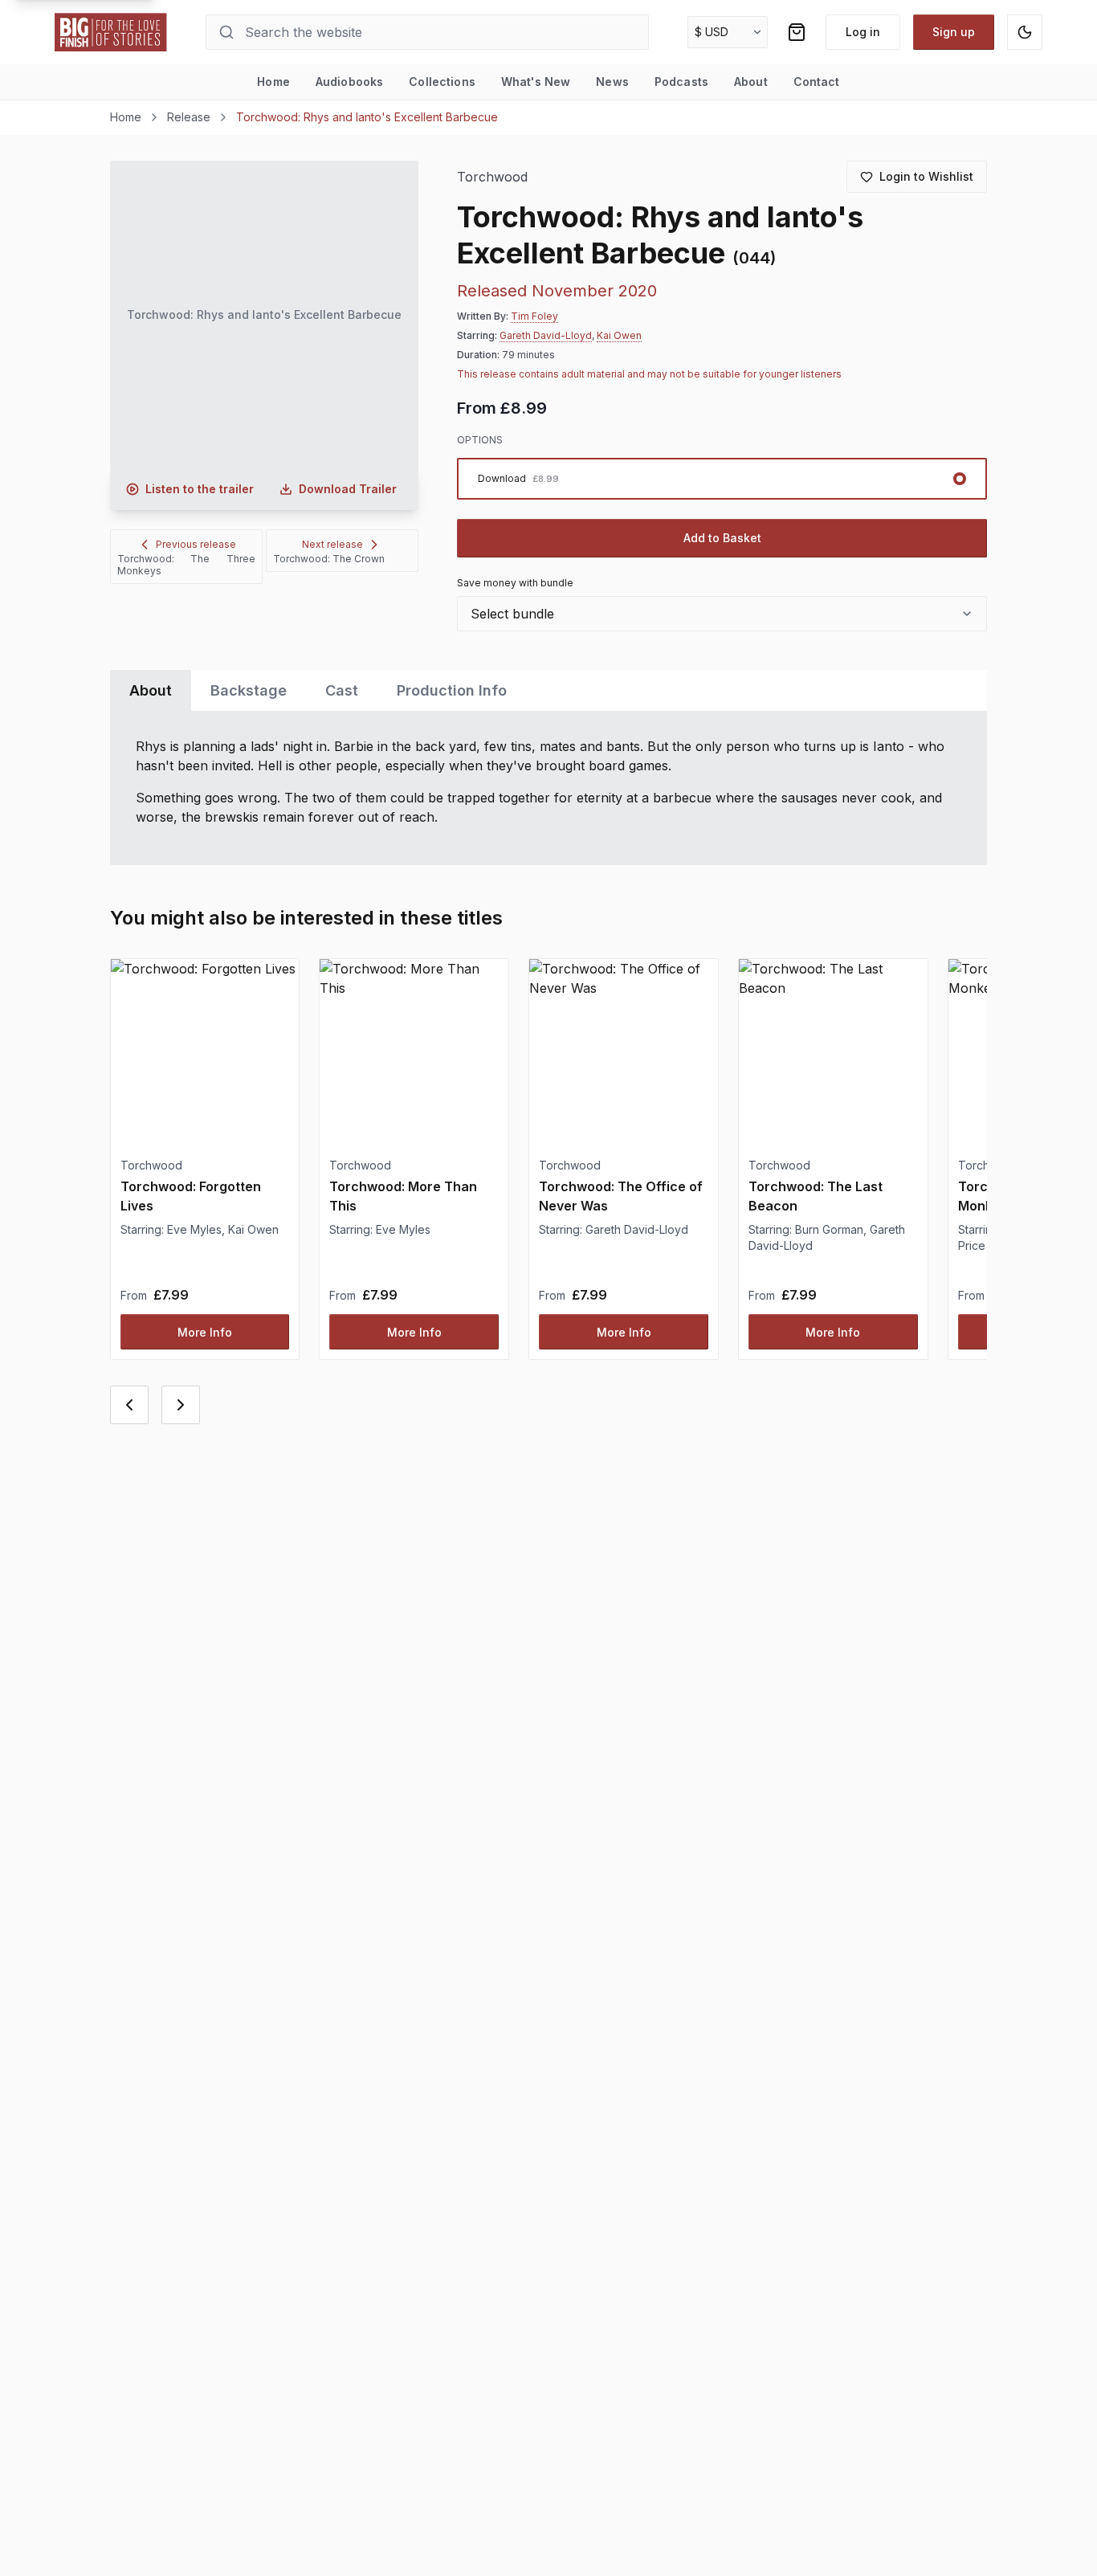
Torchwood (493, 177)
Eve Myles (194, 1229)
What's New (536, 82)
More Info (205, 1332)
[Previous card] (129, 1405)
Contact (817, 82)
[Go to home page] (111, 32)
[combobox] (722, 614)
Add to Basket (722, 538)
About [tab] (151, 690)
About (751, 82)
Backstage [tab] (249, 690)
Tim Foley (534, 316)
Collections (442, 82)
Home (273, 82)
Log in (863, 32)
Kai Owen (619, 335)
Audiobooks (349, 82)
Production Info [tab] (452, 690)
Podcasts (681, 82)
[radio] (722, 479)
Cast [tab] (342, 690)
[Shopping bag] (797, 32)
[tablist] (549, 690)
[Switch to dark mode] (1025, 32)
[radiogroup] (722, 479)
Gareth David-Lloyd (546, 335)
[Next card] (181, 1405)
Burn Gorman (829, 1229)
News (612, 82)
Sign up (954, 32)
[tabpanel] (549, 788)
